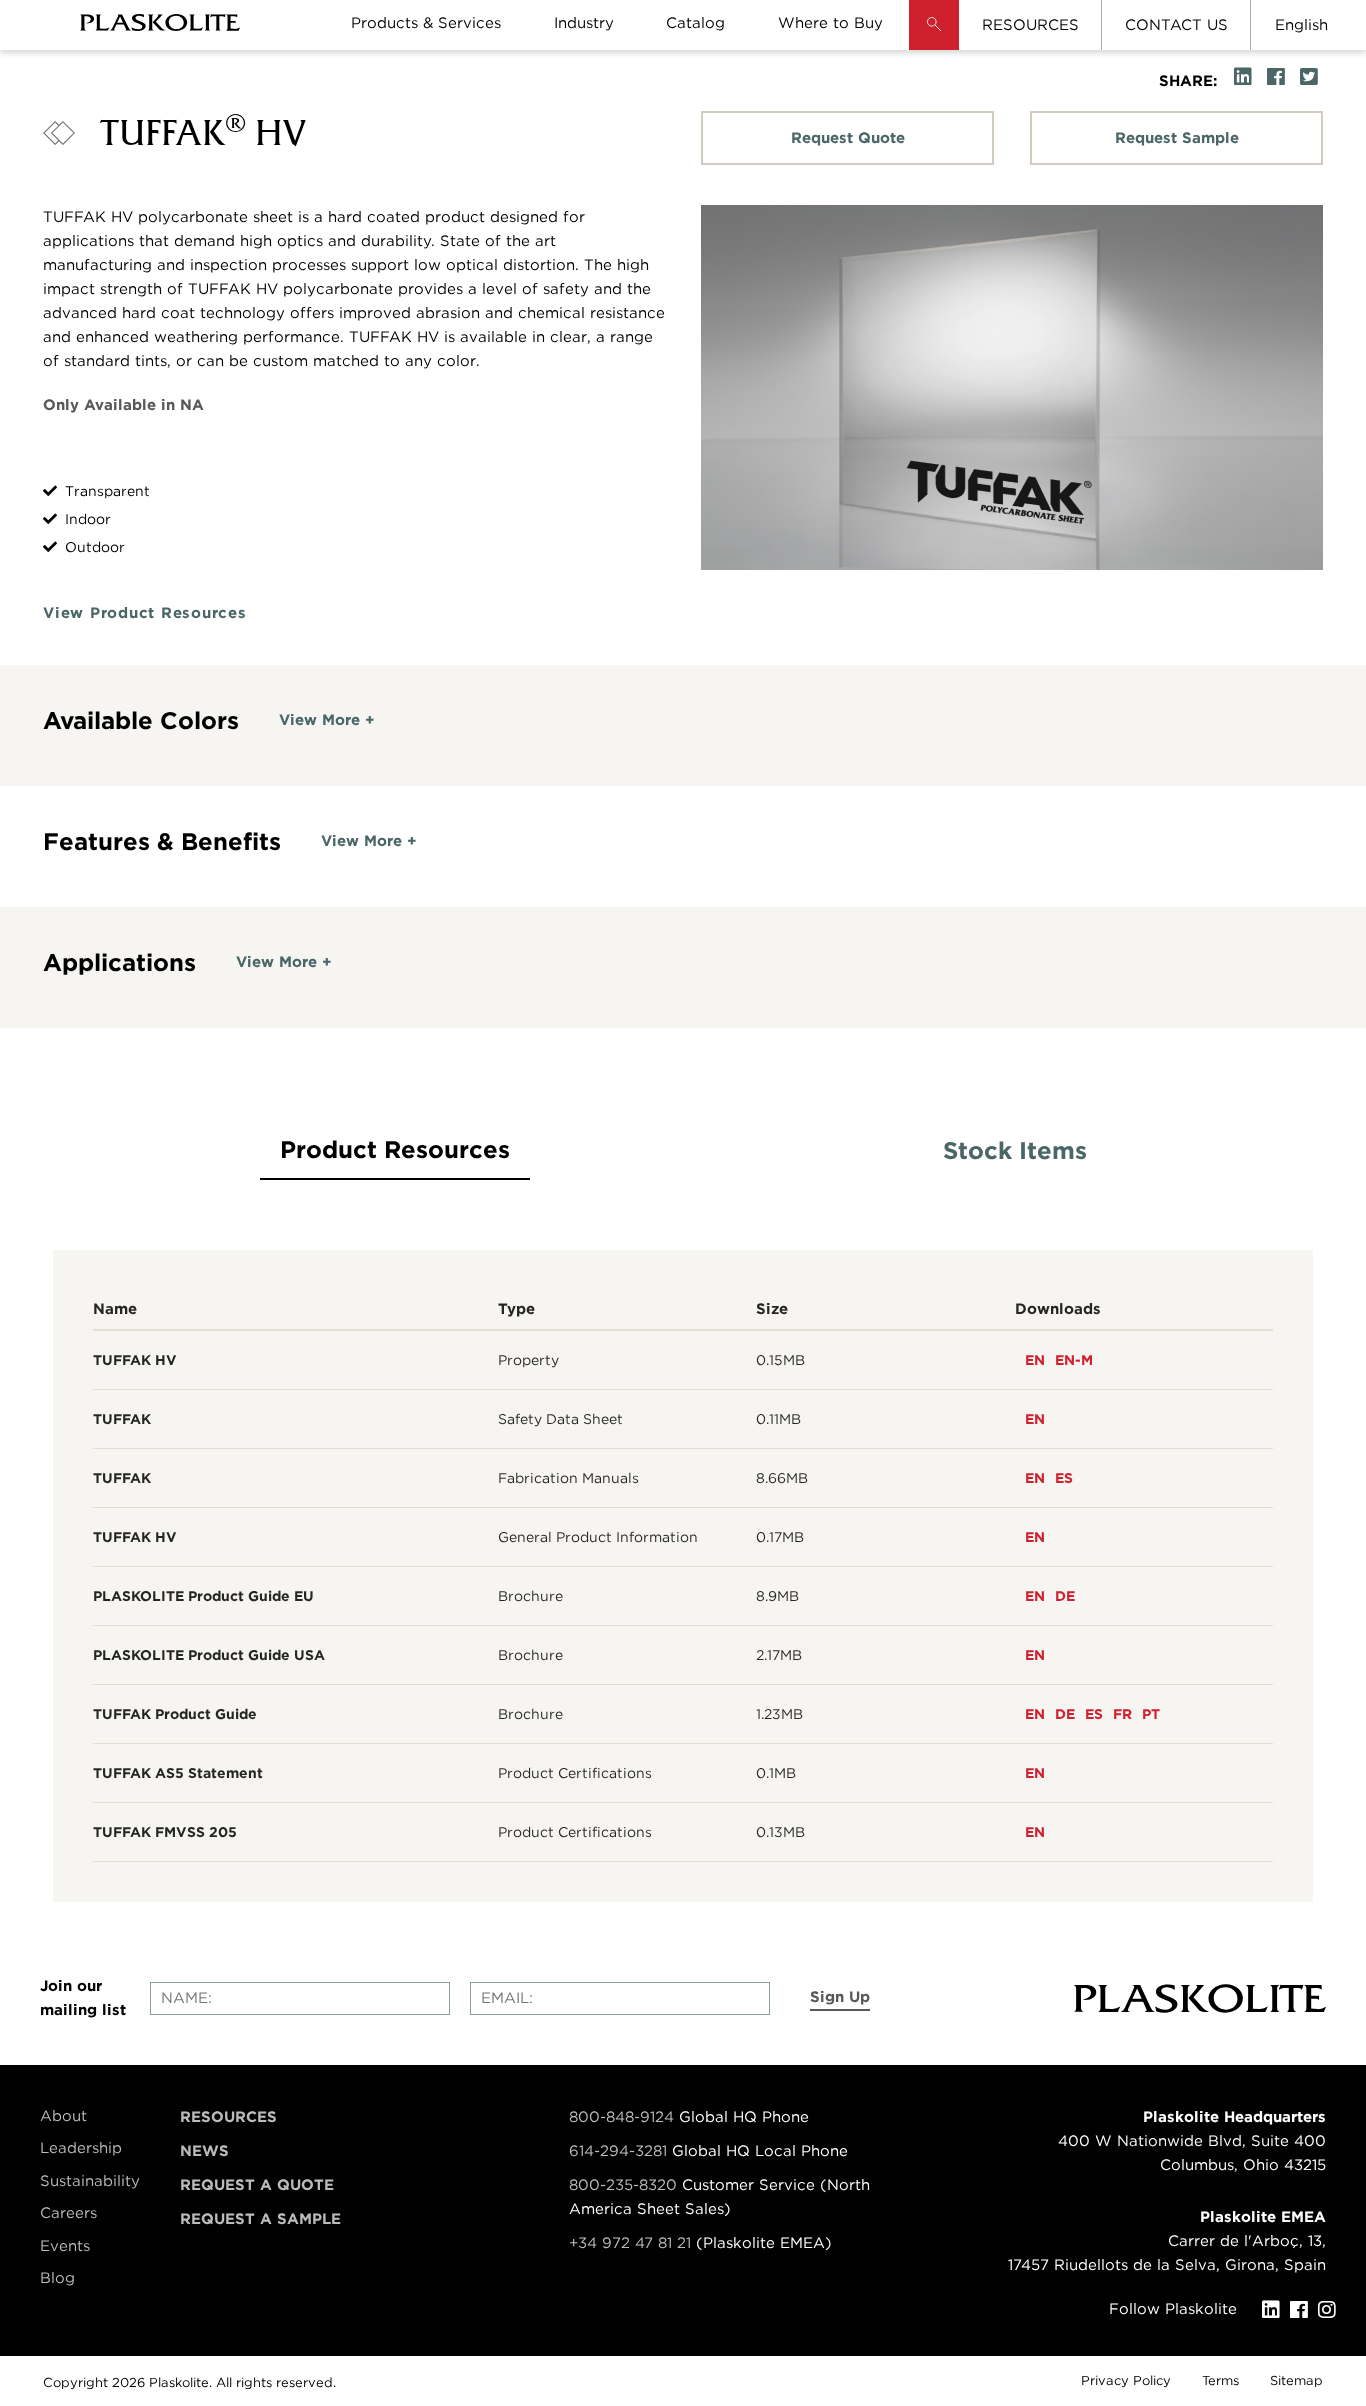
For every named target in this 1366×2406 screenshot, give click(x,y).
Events (65, 2246)
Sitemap (1296, 2380)
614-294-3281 (620, 2151)
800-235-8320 (623, 2185)
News (204, 2151)
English (1301, 25)
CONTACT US (1176, 25)
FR (1122, 1714)
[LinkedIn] (1276, 2310)
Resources (228, 2117)
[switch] (327, 720)
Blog (57, 2278)
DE (1065, 1596)
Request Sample (1177, 138)
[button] (934, 40)
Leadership (81, 2148)
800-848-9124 (621, 2117)
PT (1151, 1714)
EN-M (1074, 1360)
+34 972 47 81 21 (630, 2243)
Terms (1220, 2380)
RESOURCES (1030, 25)
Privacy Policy (1126, 2380)
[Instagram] (1332, 2310)
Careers (68, 2213)
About (63, 2116)
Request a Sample (260, 2219)
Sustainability (90, 2181)
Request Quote (848, 138)
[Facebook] (1304, 2310)
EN (1035, 1360)
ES (1064, 1478)
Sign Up (840, 1997)
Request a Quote (257, 2185)
